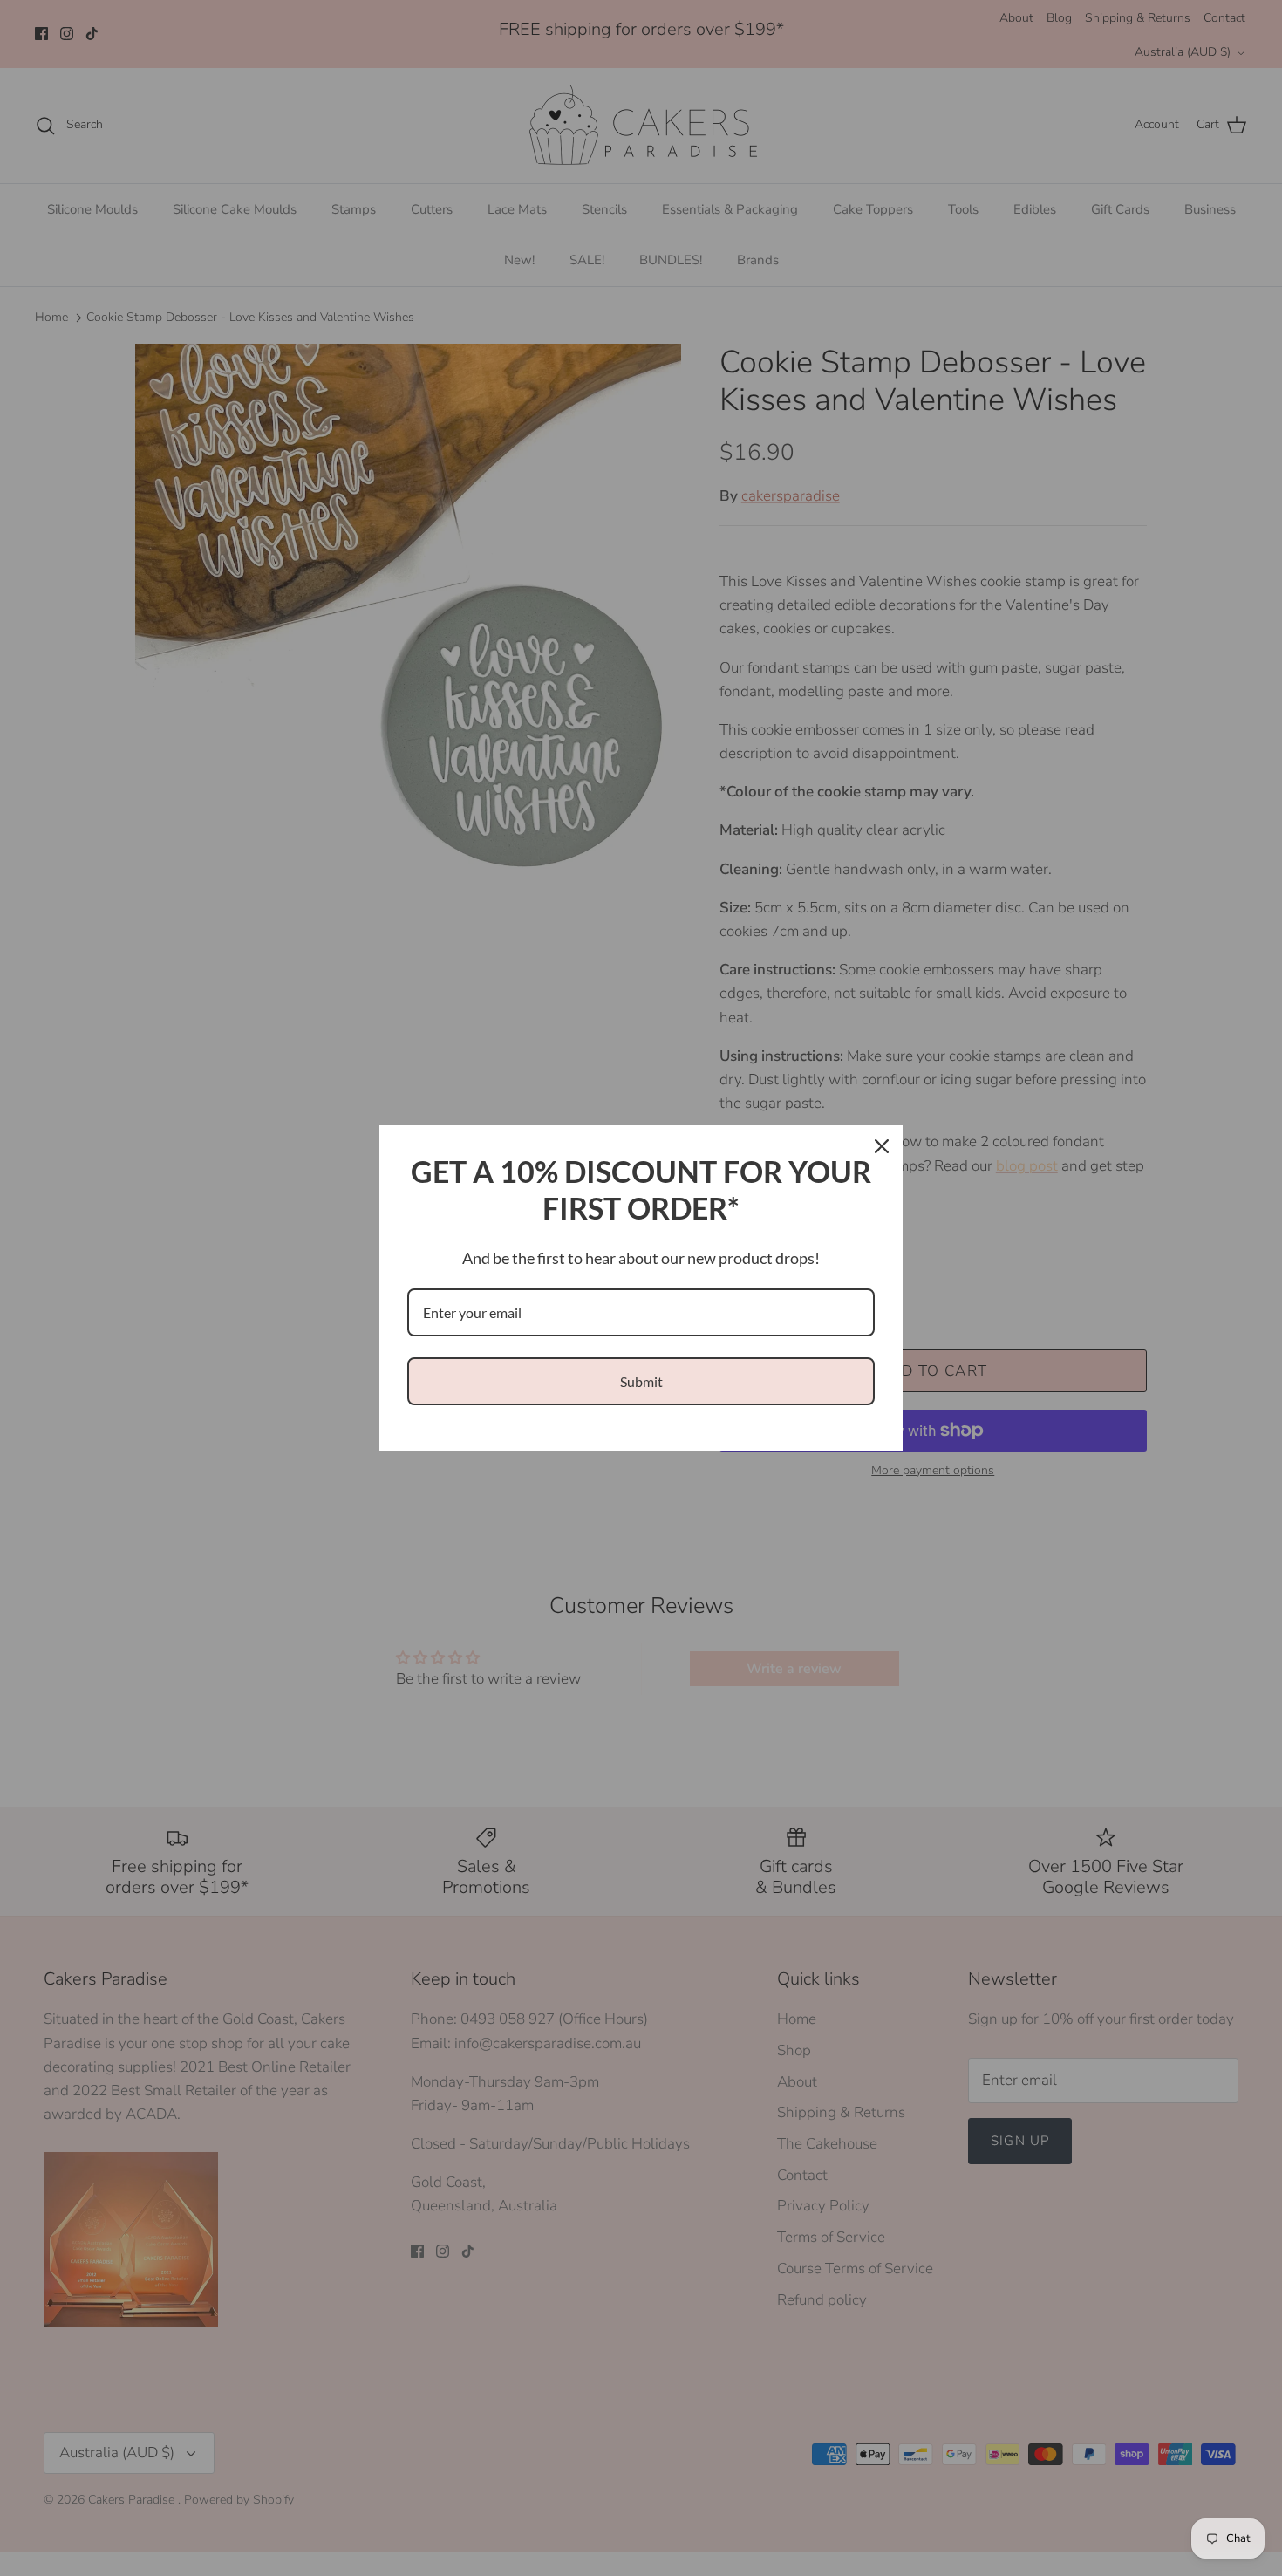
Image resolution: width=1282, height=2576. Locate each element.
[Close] (882, 1146)
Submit (641, 1381)
